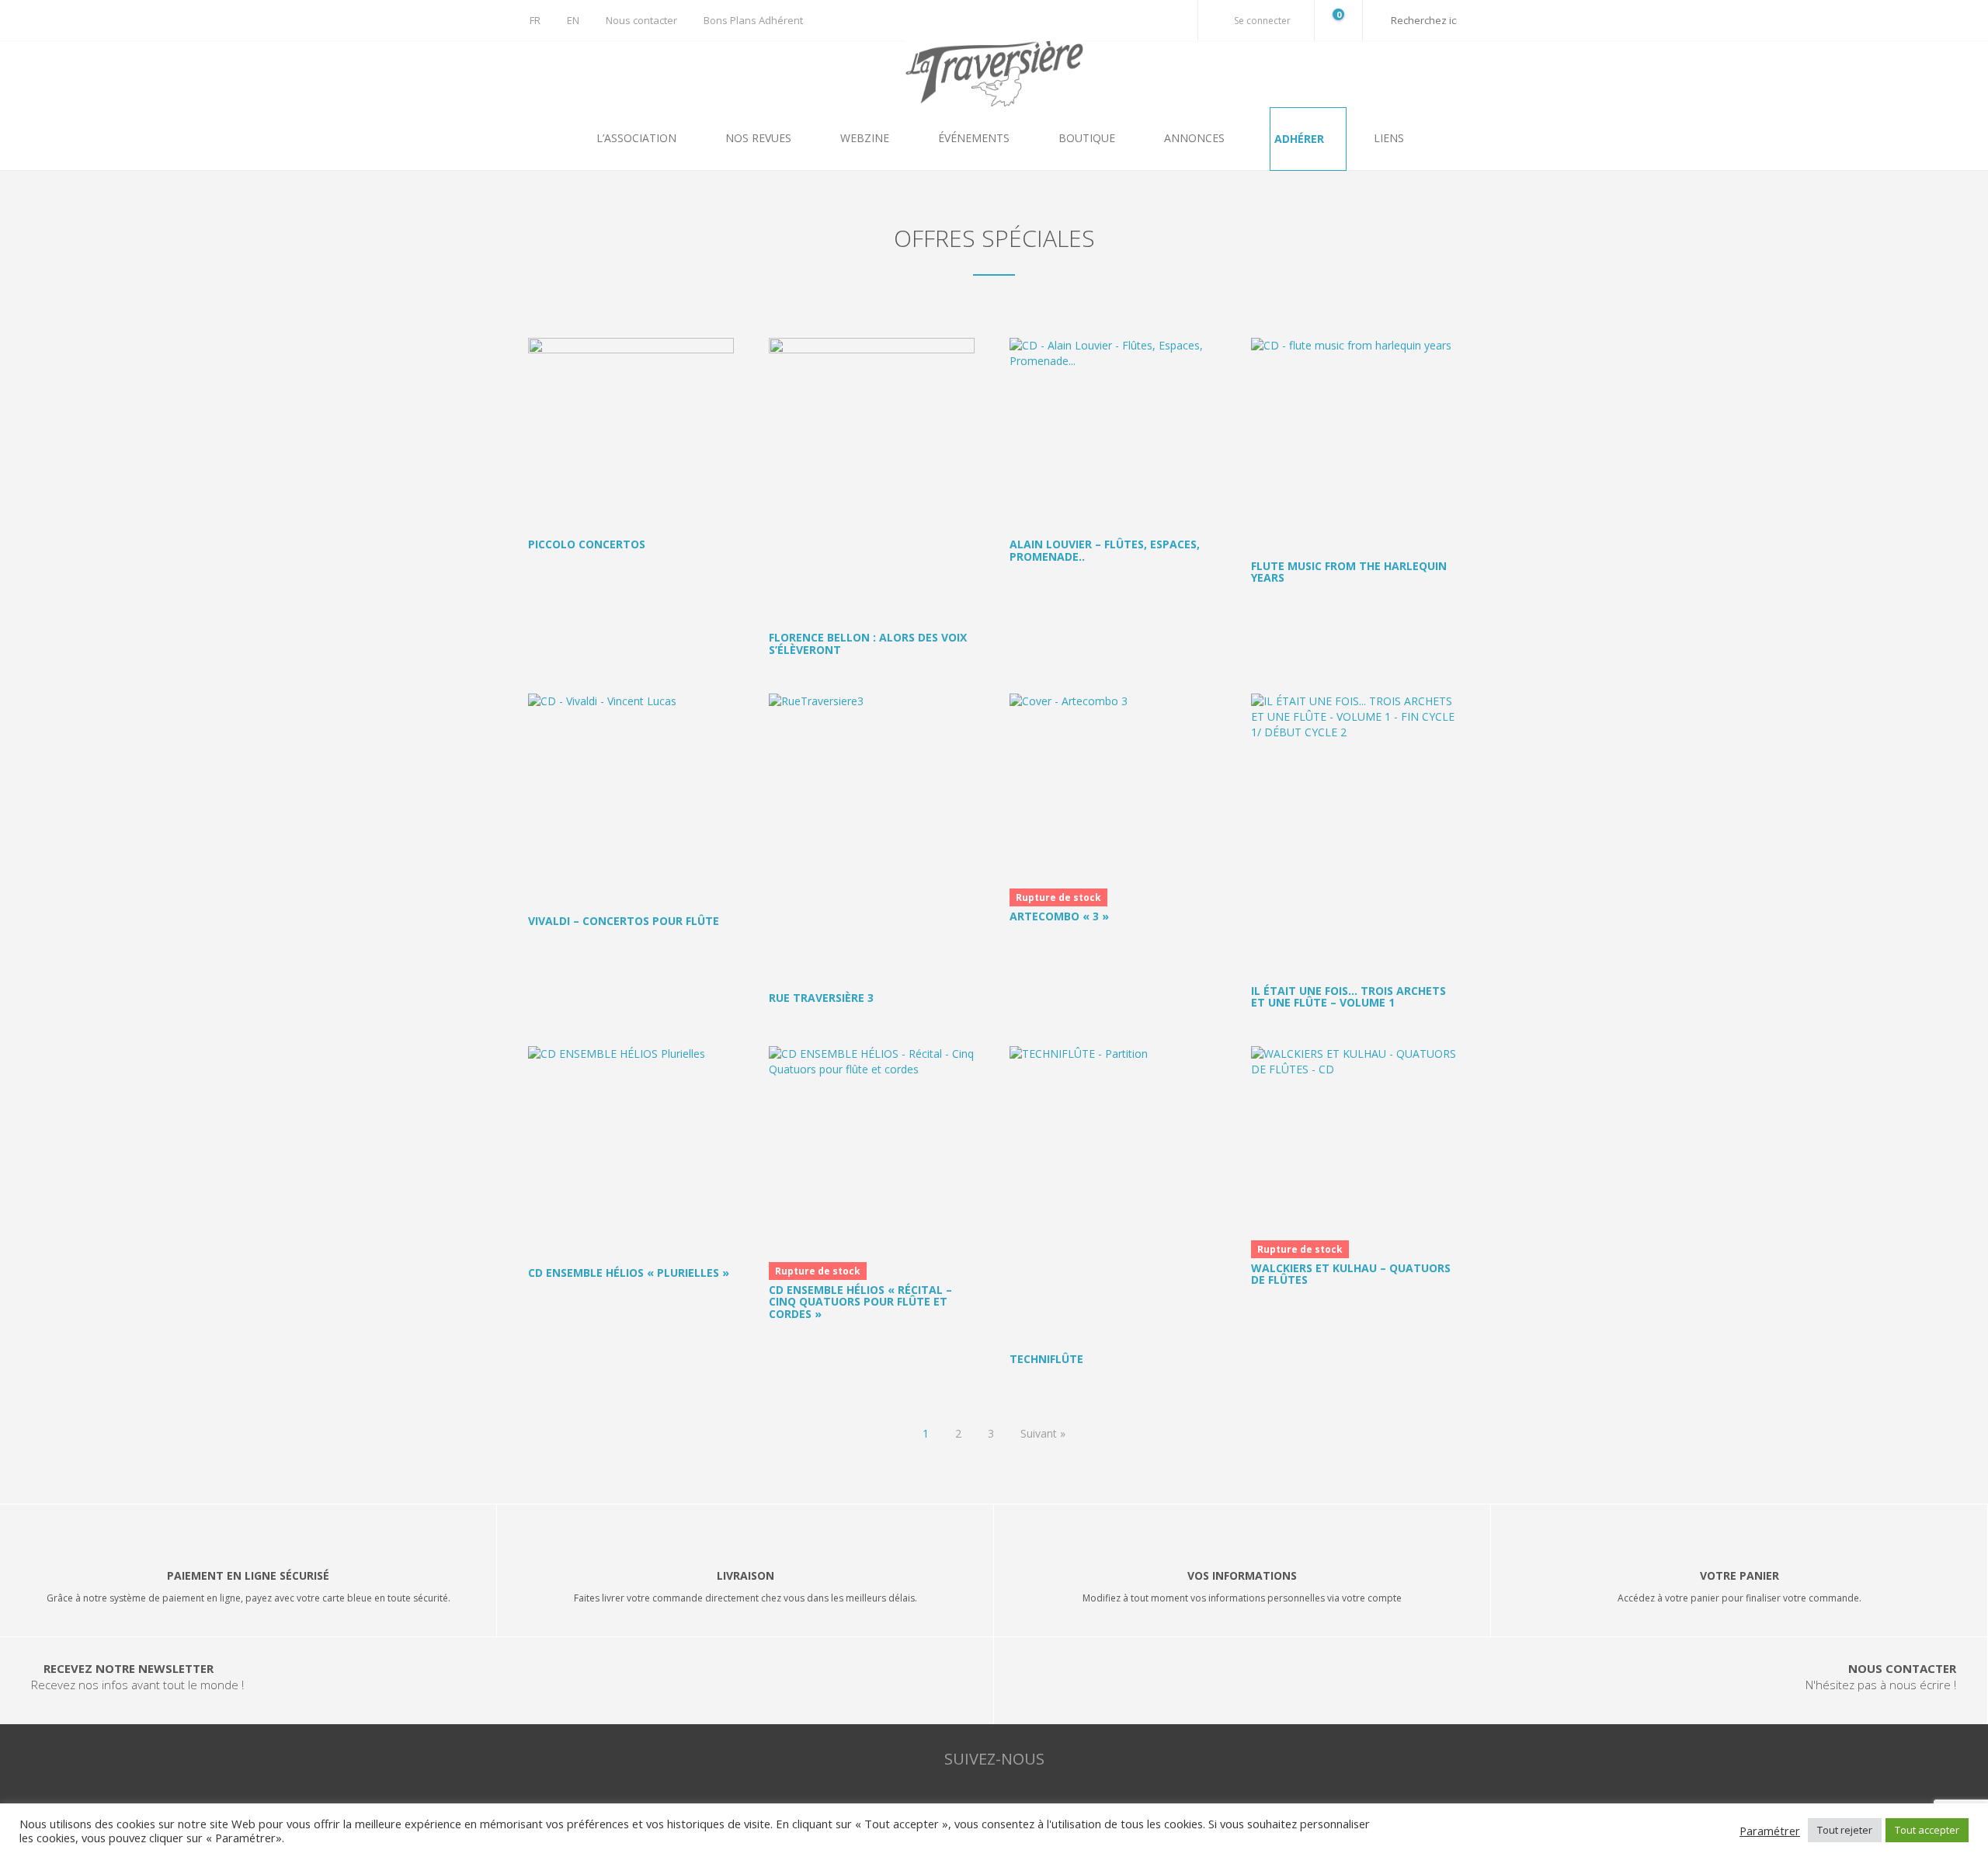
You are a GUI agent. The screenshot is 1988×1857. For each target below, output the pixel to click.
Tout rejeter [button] (1845, 1830)
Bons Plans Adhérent (753, 20)
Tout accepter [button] (1927, 1830)
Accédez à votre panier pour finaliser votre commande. (1739, 1598)
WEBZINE (866, 138)
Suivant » (1043, 1433)
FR (535, 20)
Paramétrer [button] (1770, 1831)
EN (573, 20)
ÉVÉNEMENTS (975, 138)
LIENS (1389, 138)
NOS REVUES (760, 138)
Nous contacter (641, 20)
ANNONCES (1196, 138)
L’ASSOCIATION (638, 138)
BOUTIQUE (1088, 138)
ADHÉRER (1301, 139)
